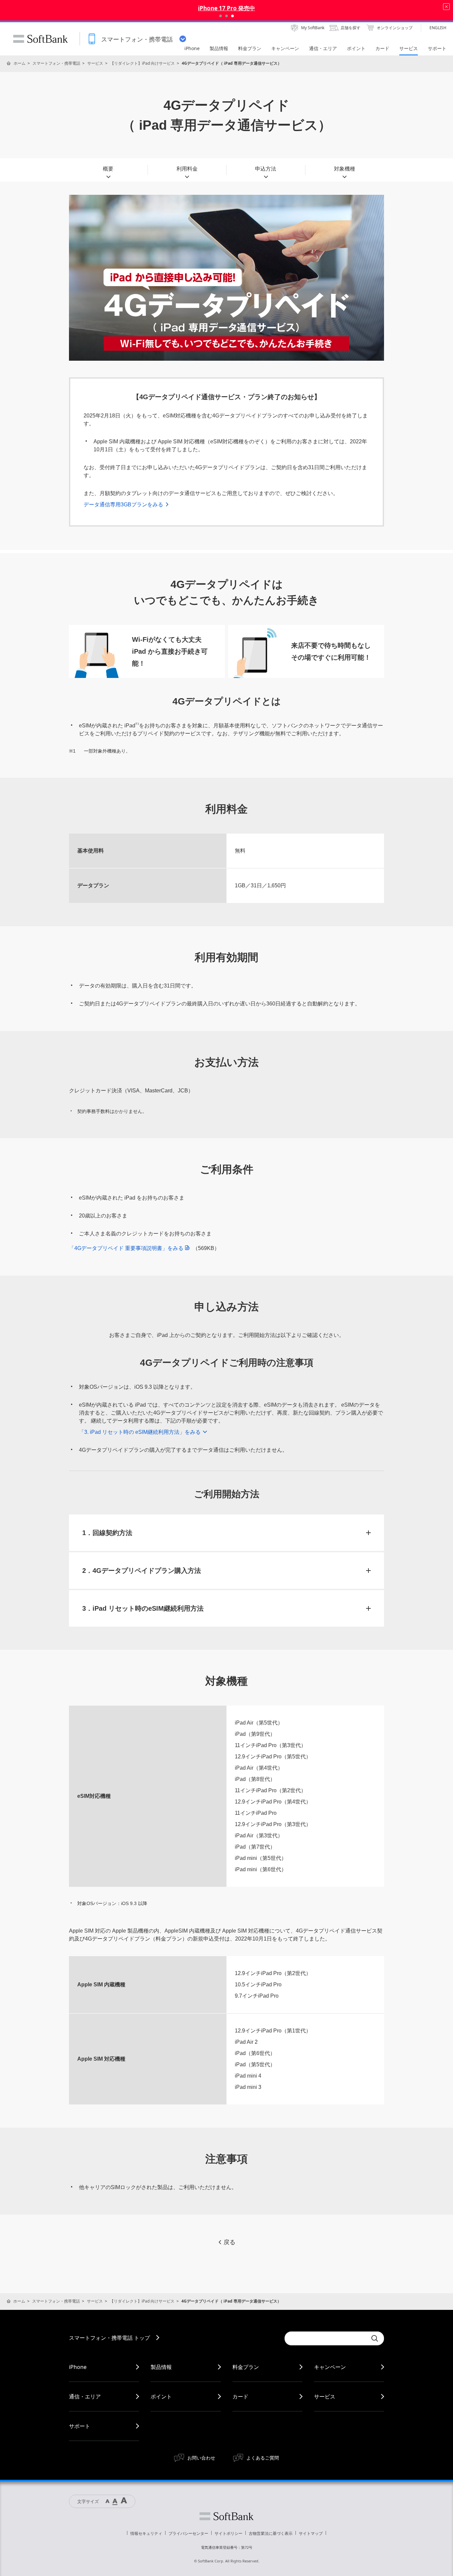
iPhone (78, 2367)
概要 (108, 169)
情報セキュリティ (146, 2533)
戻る (229, 2242)
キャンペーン (330, 2367)
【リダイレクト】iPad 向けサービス (142, 63)
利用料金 (187, 169)
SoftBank (40, 39)
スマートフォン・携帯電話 (56, 63)
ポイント (161, 2396)
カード (240, 2396)
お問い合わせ (201, 2458)
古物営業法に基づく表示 (271, 2533)
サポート (80, 2426)
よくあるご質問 (263, 2458)
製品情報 (161, 2367)
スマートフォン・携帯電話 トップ (109, 2338)
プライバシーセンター (188, 2533)
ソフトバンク (227, 2516)
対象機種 (345, 169)
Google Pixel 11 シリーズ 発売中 (227, 8)
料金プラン (246, 2367)
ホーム (20, 63)
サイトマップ (311, 2533)
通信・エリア (85, 2396)
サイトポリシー (228, 2533)
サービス (95, 63)
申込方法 (266, 169)
